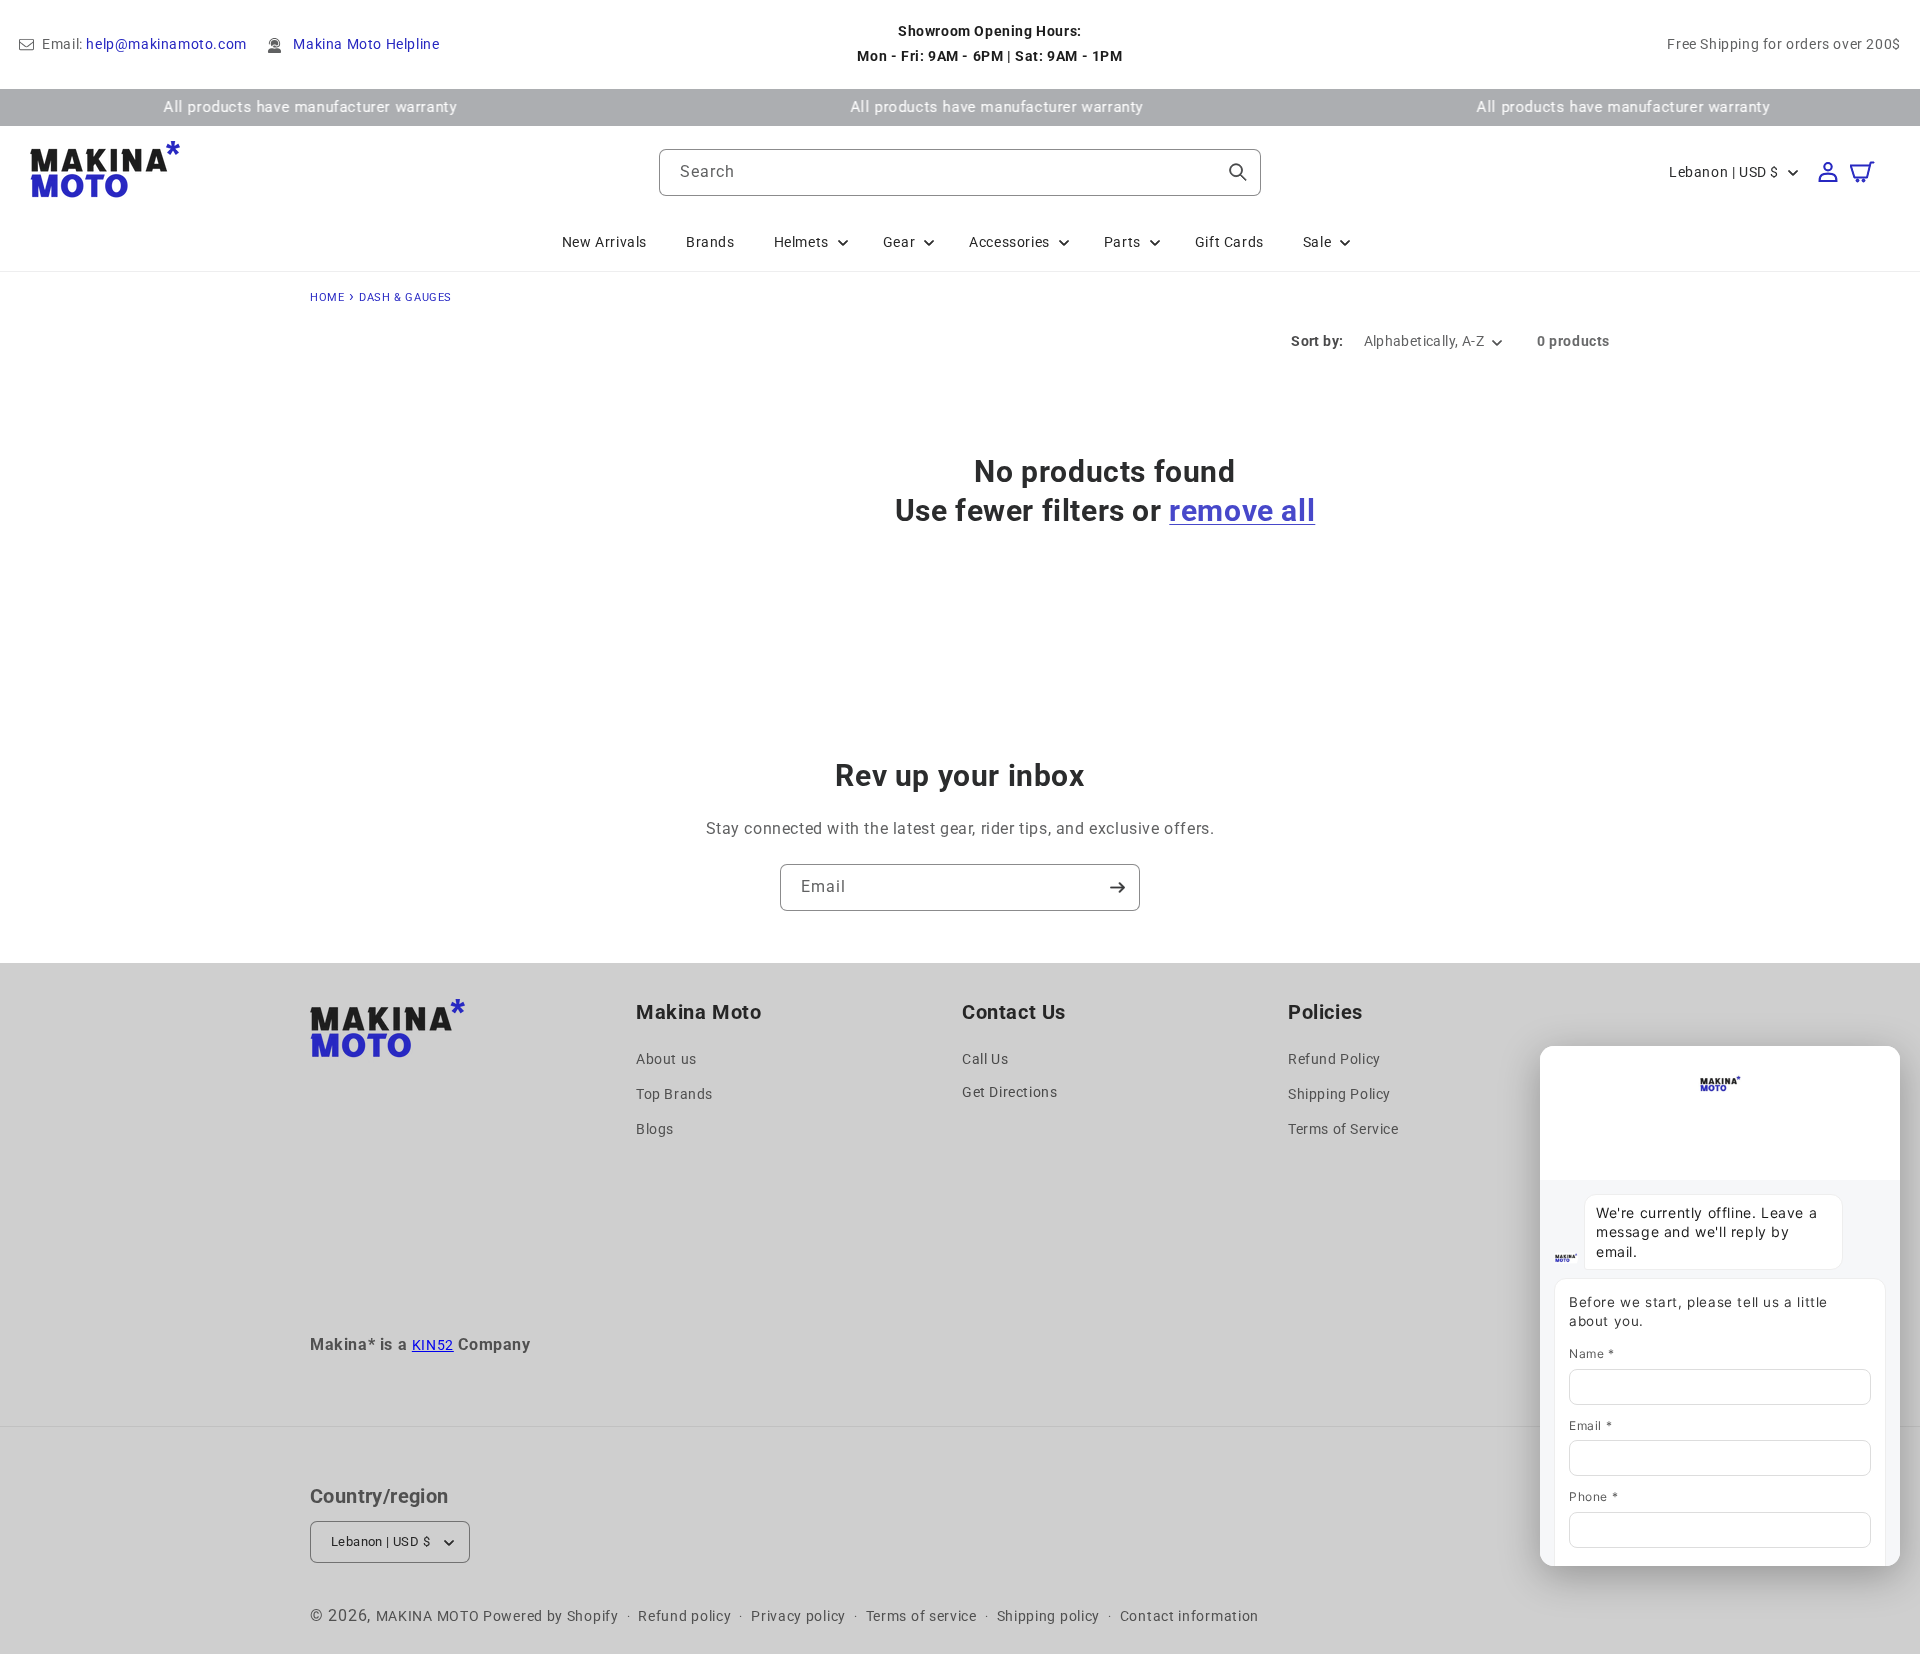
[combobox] (960, 172)
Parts (1122, 242)
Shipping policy (1049, 1616)
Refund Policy (1334, 1059)
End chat (1582, 1064)
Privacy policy (798, 1616)
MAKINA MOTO (428, 1616)
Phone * (1593, 1496)
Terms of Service (1343, 1129)
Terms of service (921, 1616)
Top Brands (674, 1094)
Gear (899, 242)
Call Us (985, 1059)
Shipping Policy (1339, 1094)
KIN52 (433, 1345)
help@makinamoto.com (166, 44)
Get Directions (1009, 1092)
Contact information (1189, 1616)
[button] (1872, 172)
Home (327, 297)
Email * (1590, 1425)
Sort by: (1317, 341)
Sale (1317, 242)
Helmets (801, 242)
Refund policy (684, 1616)
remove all (1242, 510)
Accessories (1009, 242)
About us (666, 1059)
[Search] (1238, 172)
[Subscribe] (1117, 887)
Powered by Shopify (551, 1616)
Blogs (655, 1129)
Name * (1592, 1353)
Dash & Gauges (405, 297)
